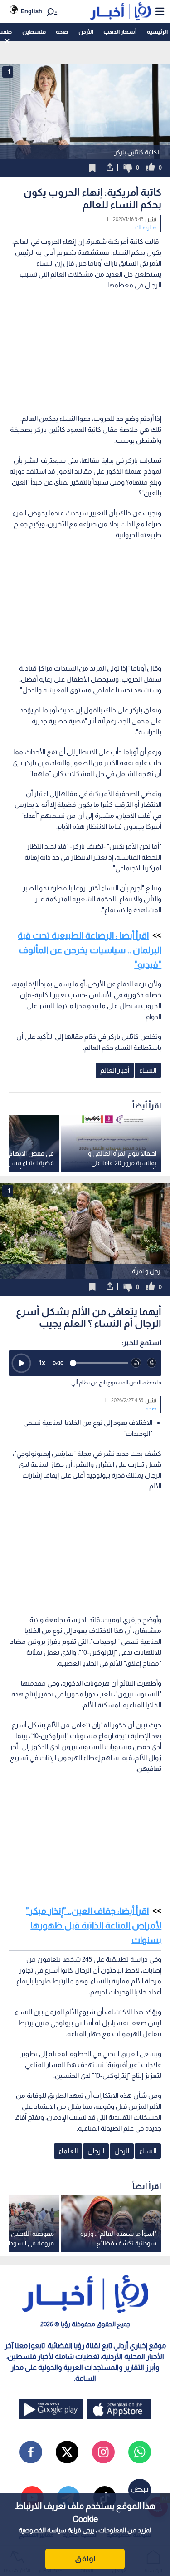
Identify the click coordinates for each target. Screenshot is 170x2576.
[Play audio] (21, 1363)
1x (42, 1362)
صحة (62, 32)
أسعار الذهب (120, 32)
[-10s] (136, 1363)
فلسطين (34, 32)
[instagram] (103, 2452)
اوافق (85, 2559)
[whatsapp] (140, 2452)
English (32, 11)
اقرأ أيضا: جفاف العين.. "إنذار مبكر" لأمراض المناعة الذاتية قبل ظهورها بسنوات (94, 1925)
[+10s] (152, 1363)
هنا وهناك (146, 227)
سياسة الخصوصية (42, 2530)
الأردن (86, 32)
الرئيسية (157, 32)
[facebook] (31, 2452)
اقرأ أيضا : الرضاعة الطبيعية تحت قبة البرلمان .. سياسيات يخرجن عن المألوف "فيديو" (90, 950)
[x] (67, 2452)
